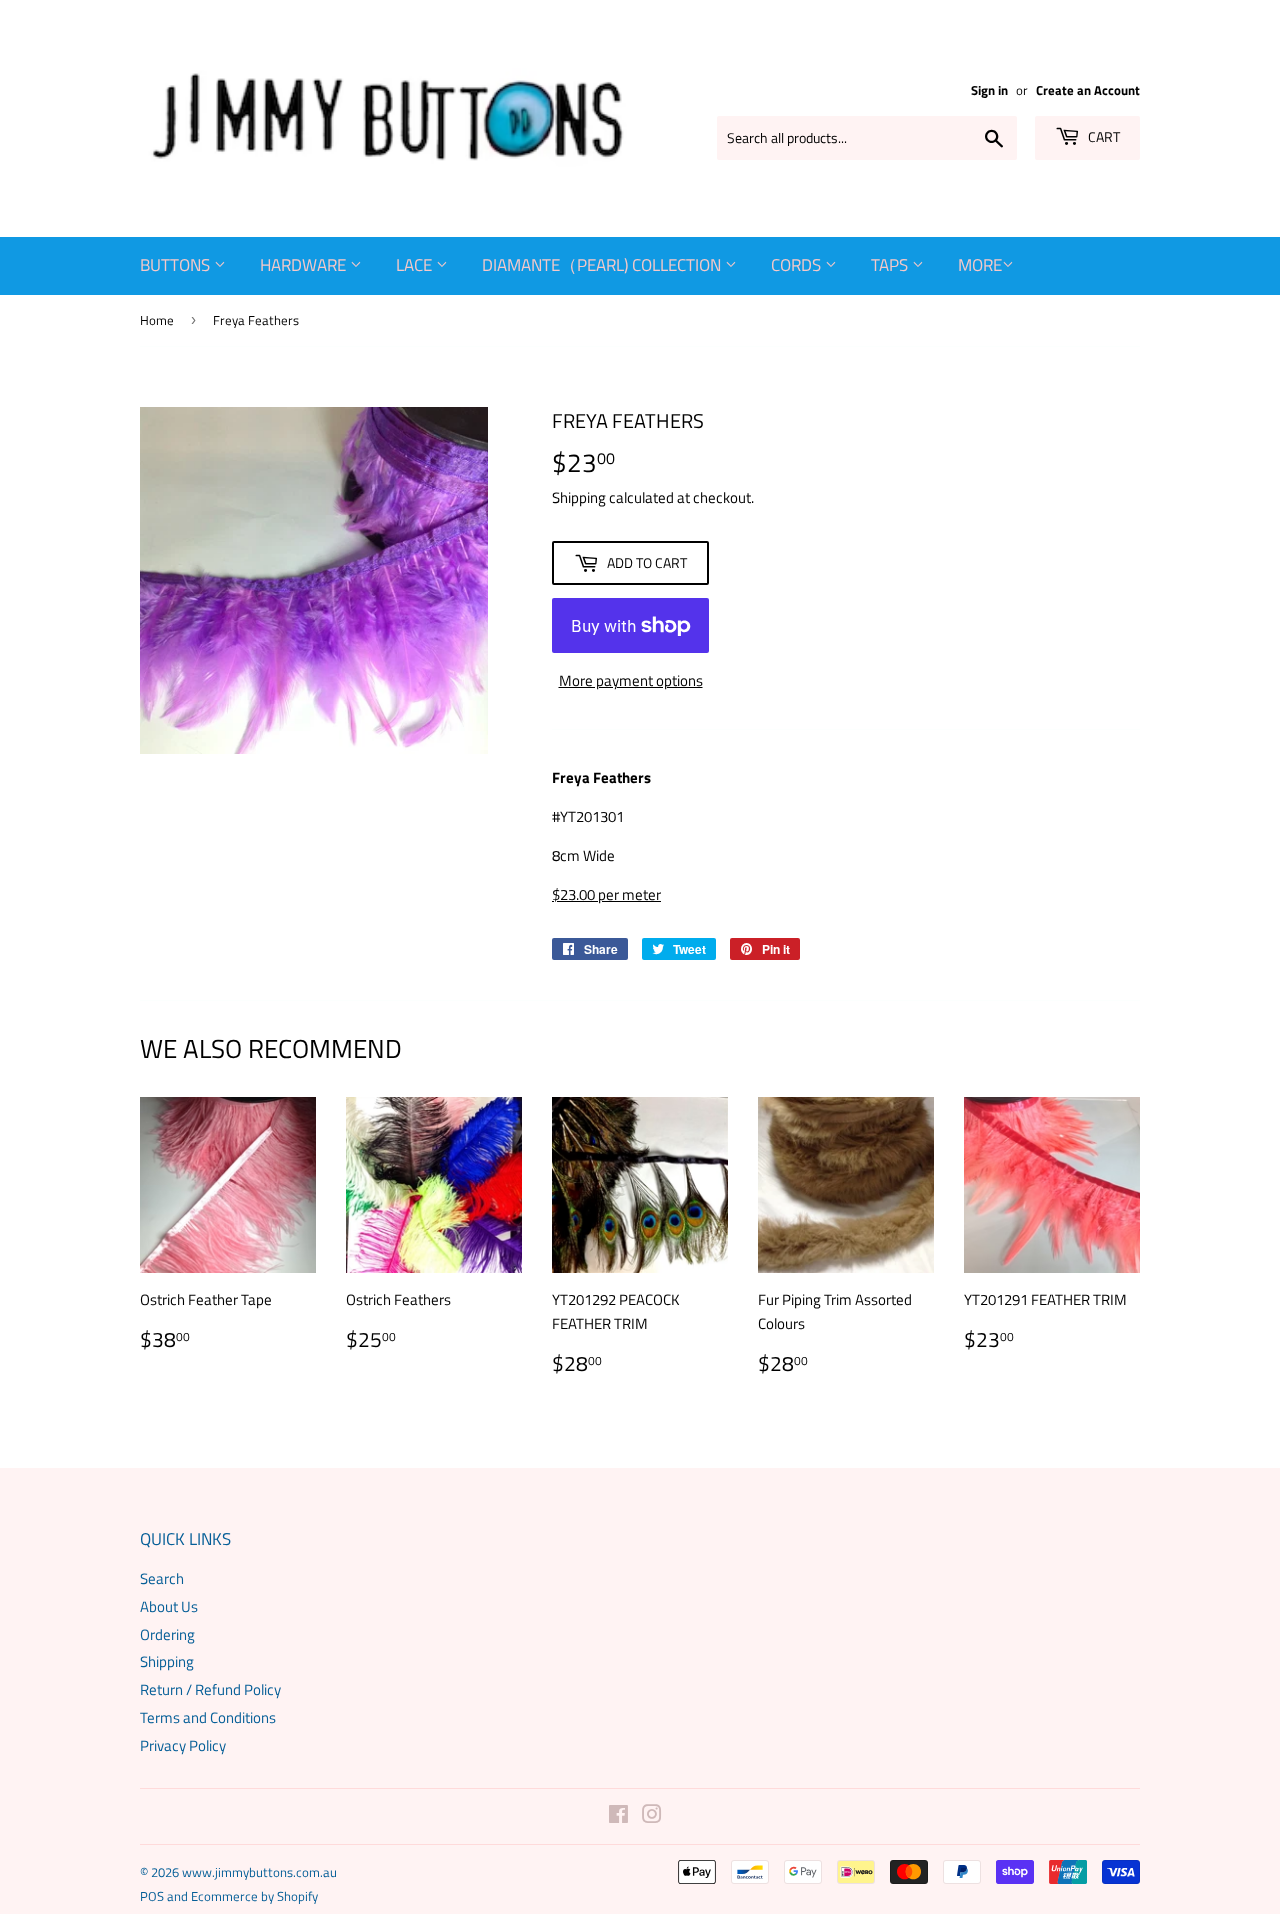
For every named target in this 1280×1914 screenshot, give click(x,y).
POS (152, 1896)
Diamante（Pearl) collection (603, 265)
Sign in (989, 90)
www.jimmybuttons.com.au (259, 1872)
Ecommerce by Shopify (254, 1896)
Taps (891, 265)
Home (157, 320)
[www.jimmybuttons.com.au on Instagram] (652, 1816)
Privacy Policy (183, 1745)
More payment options (631, 680)
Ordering (167, 1634)
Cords (798, 265)
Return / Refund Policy (210, 1689)
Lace (416, 265)
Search (162, 1578)
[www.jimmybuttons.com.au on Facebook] (618, 1816)
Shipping (579, 497)
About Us (169, 1606)
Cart (1102, 136)
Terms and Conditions (208, 1717)
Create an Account (1088, 90)
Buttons (177, 265)
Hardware (305, 265)
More (980, 265)
